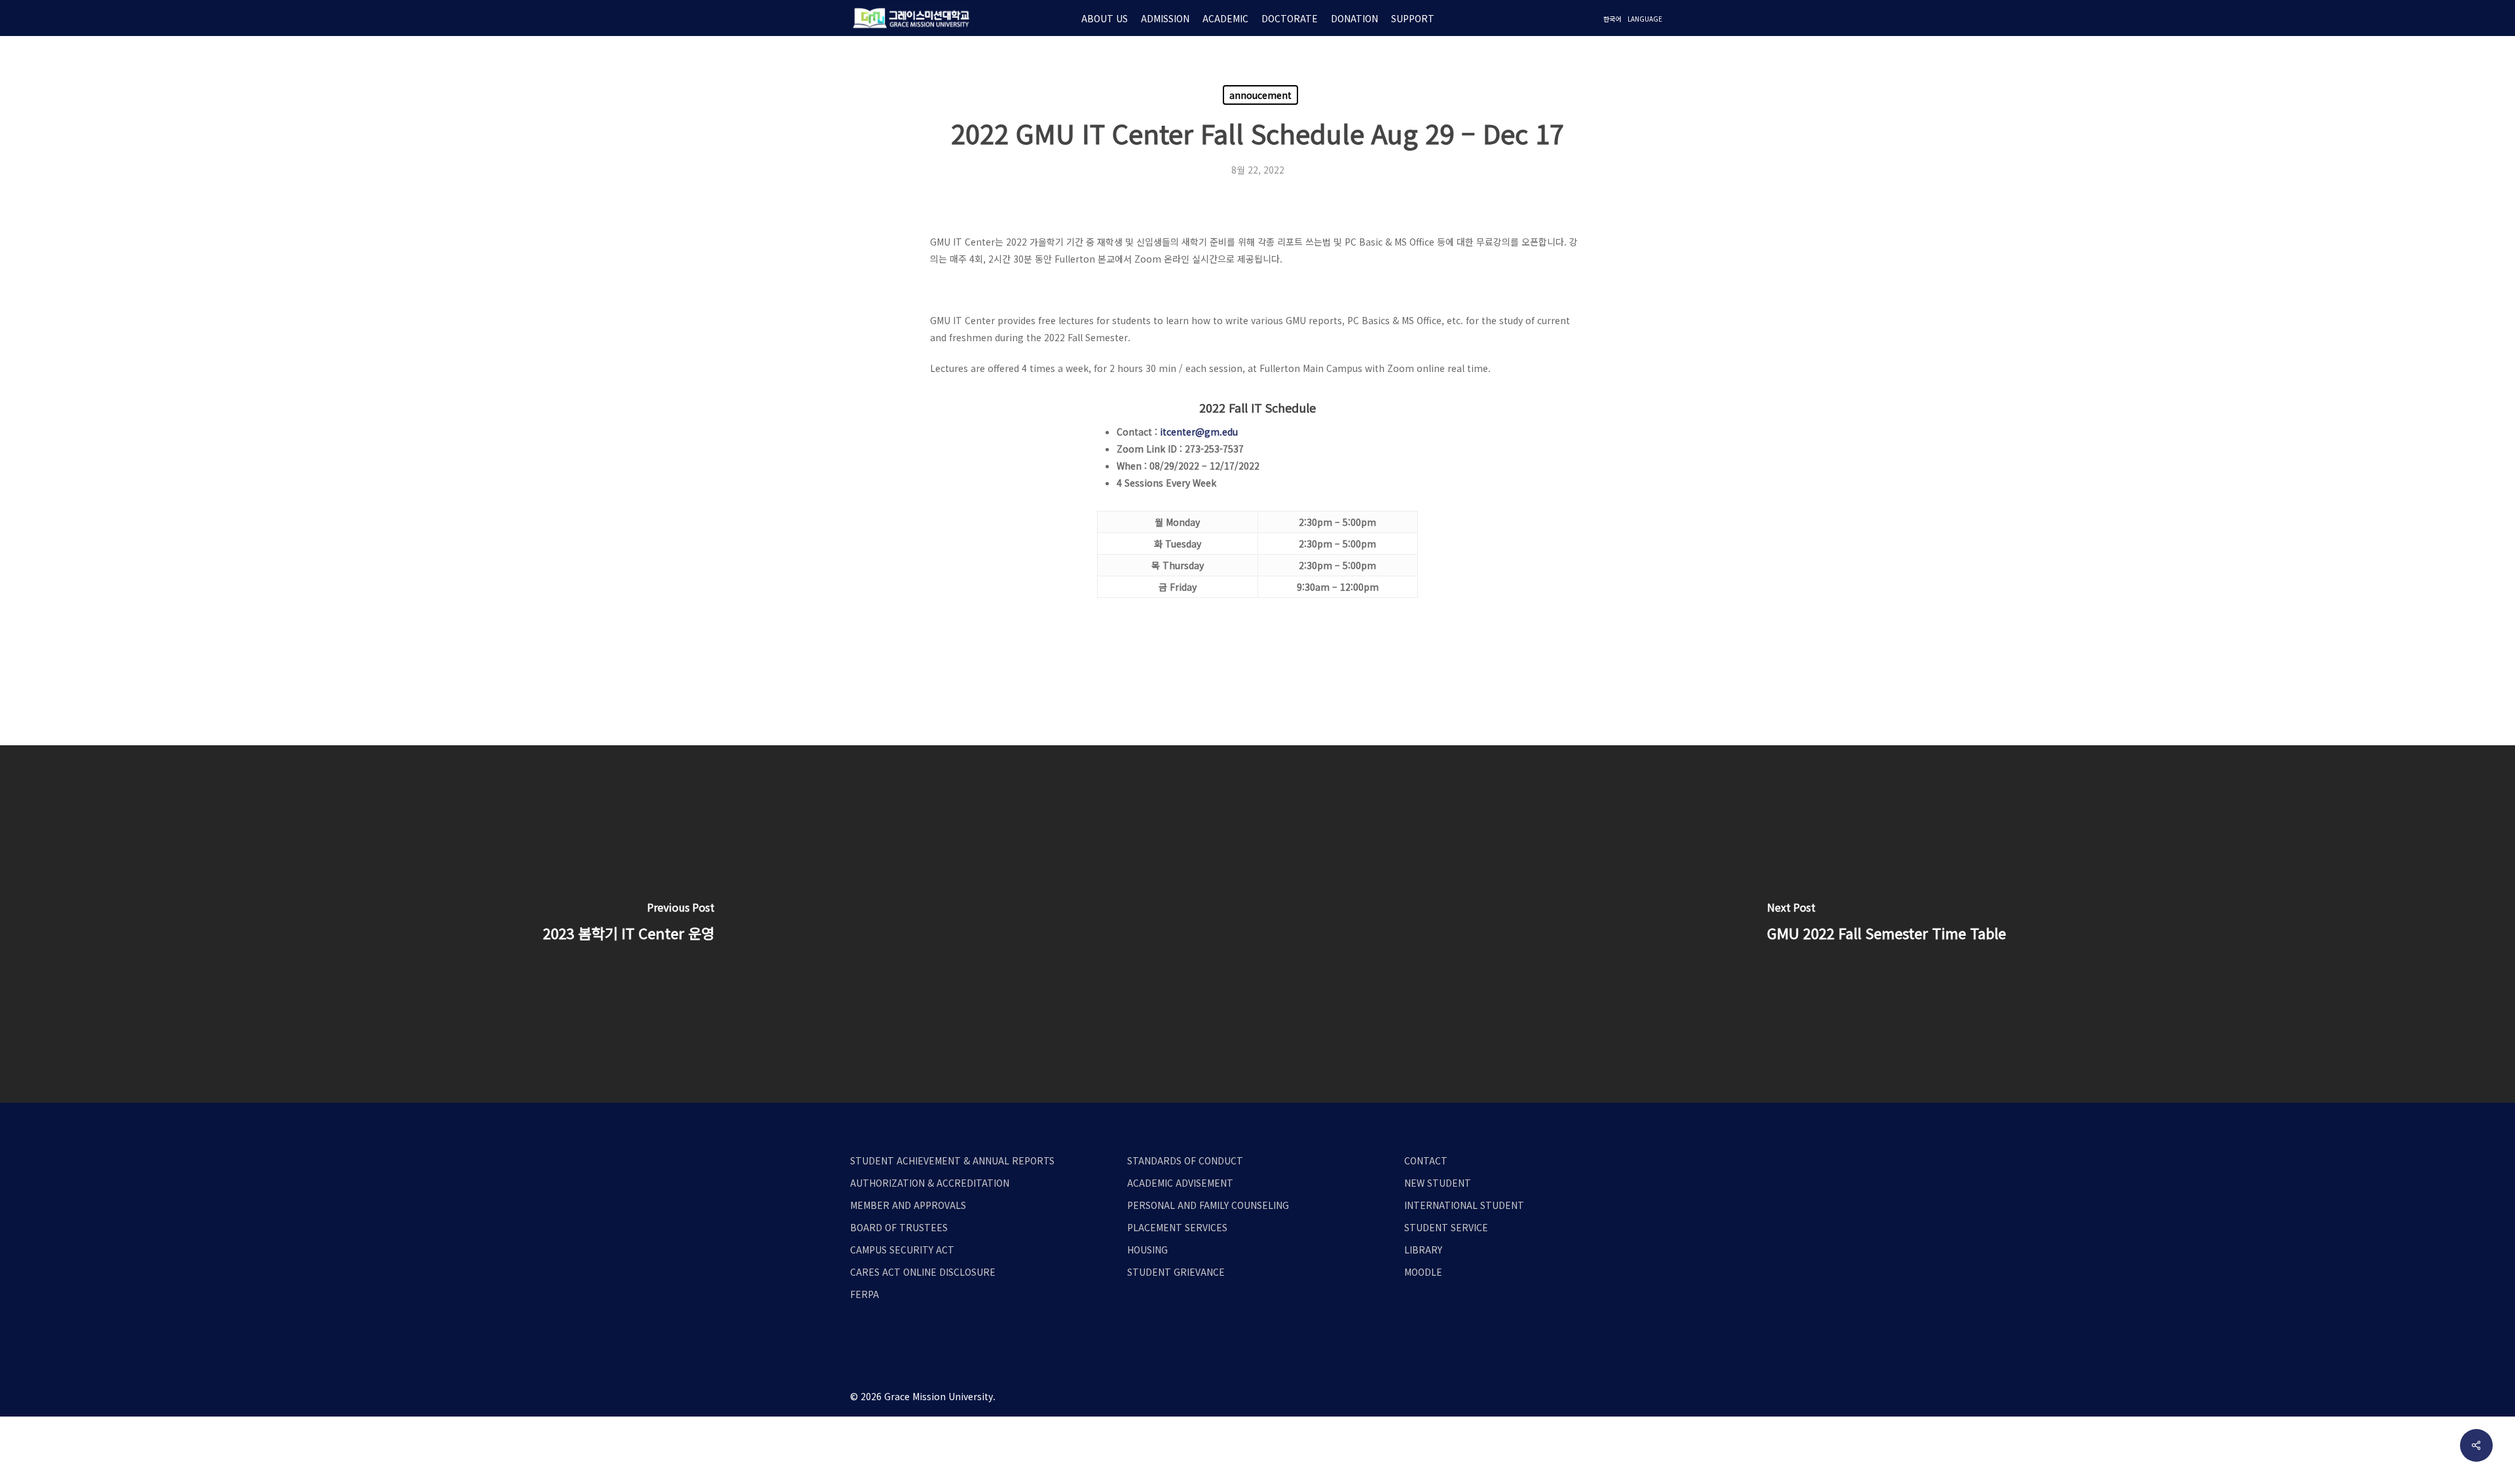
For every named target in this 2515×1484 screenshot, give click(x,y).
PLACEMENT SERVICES (1177, 1227)
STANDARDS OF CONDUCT (1185, 1160)
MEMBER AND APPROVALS (908, 1205)
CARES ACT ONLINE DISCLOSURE (923, 1272)
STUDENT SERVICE (1446, 1227)
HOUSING (1147, 1250)
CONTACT (1426, 1160)
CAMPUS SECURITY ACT (902, 1250)
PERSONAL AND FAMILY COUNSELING (1208, 1205)
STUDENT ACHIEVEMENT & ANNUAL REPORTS (952, 1160)
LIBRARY (1423, 1250)
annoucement (1260, 95)
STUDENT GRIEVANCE (1176, 1272)
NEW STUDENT (1438, 1183)
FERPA (865, 1294)
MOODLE (1423, 1272)
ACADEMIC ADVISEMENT (1180, 1183)
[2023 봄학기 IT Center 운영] (629, 924)
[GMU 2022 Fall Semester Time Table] (1886, 924)
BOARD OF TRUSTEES (899, 1227)
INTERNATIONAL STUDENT (1464, 1205)
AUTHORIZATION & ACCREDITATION (930, 1183)
